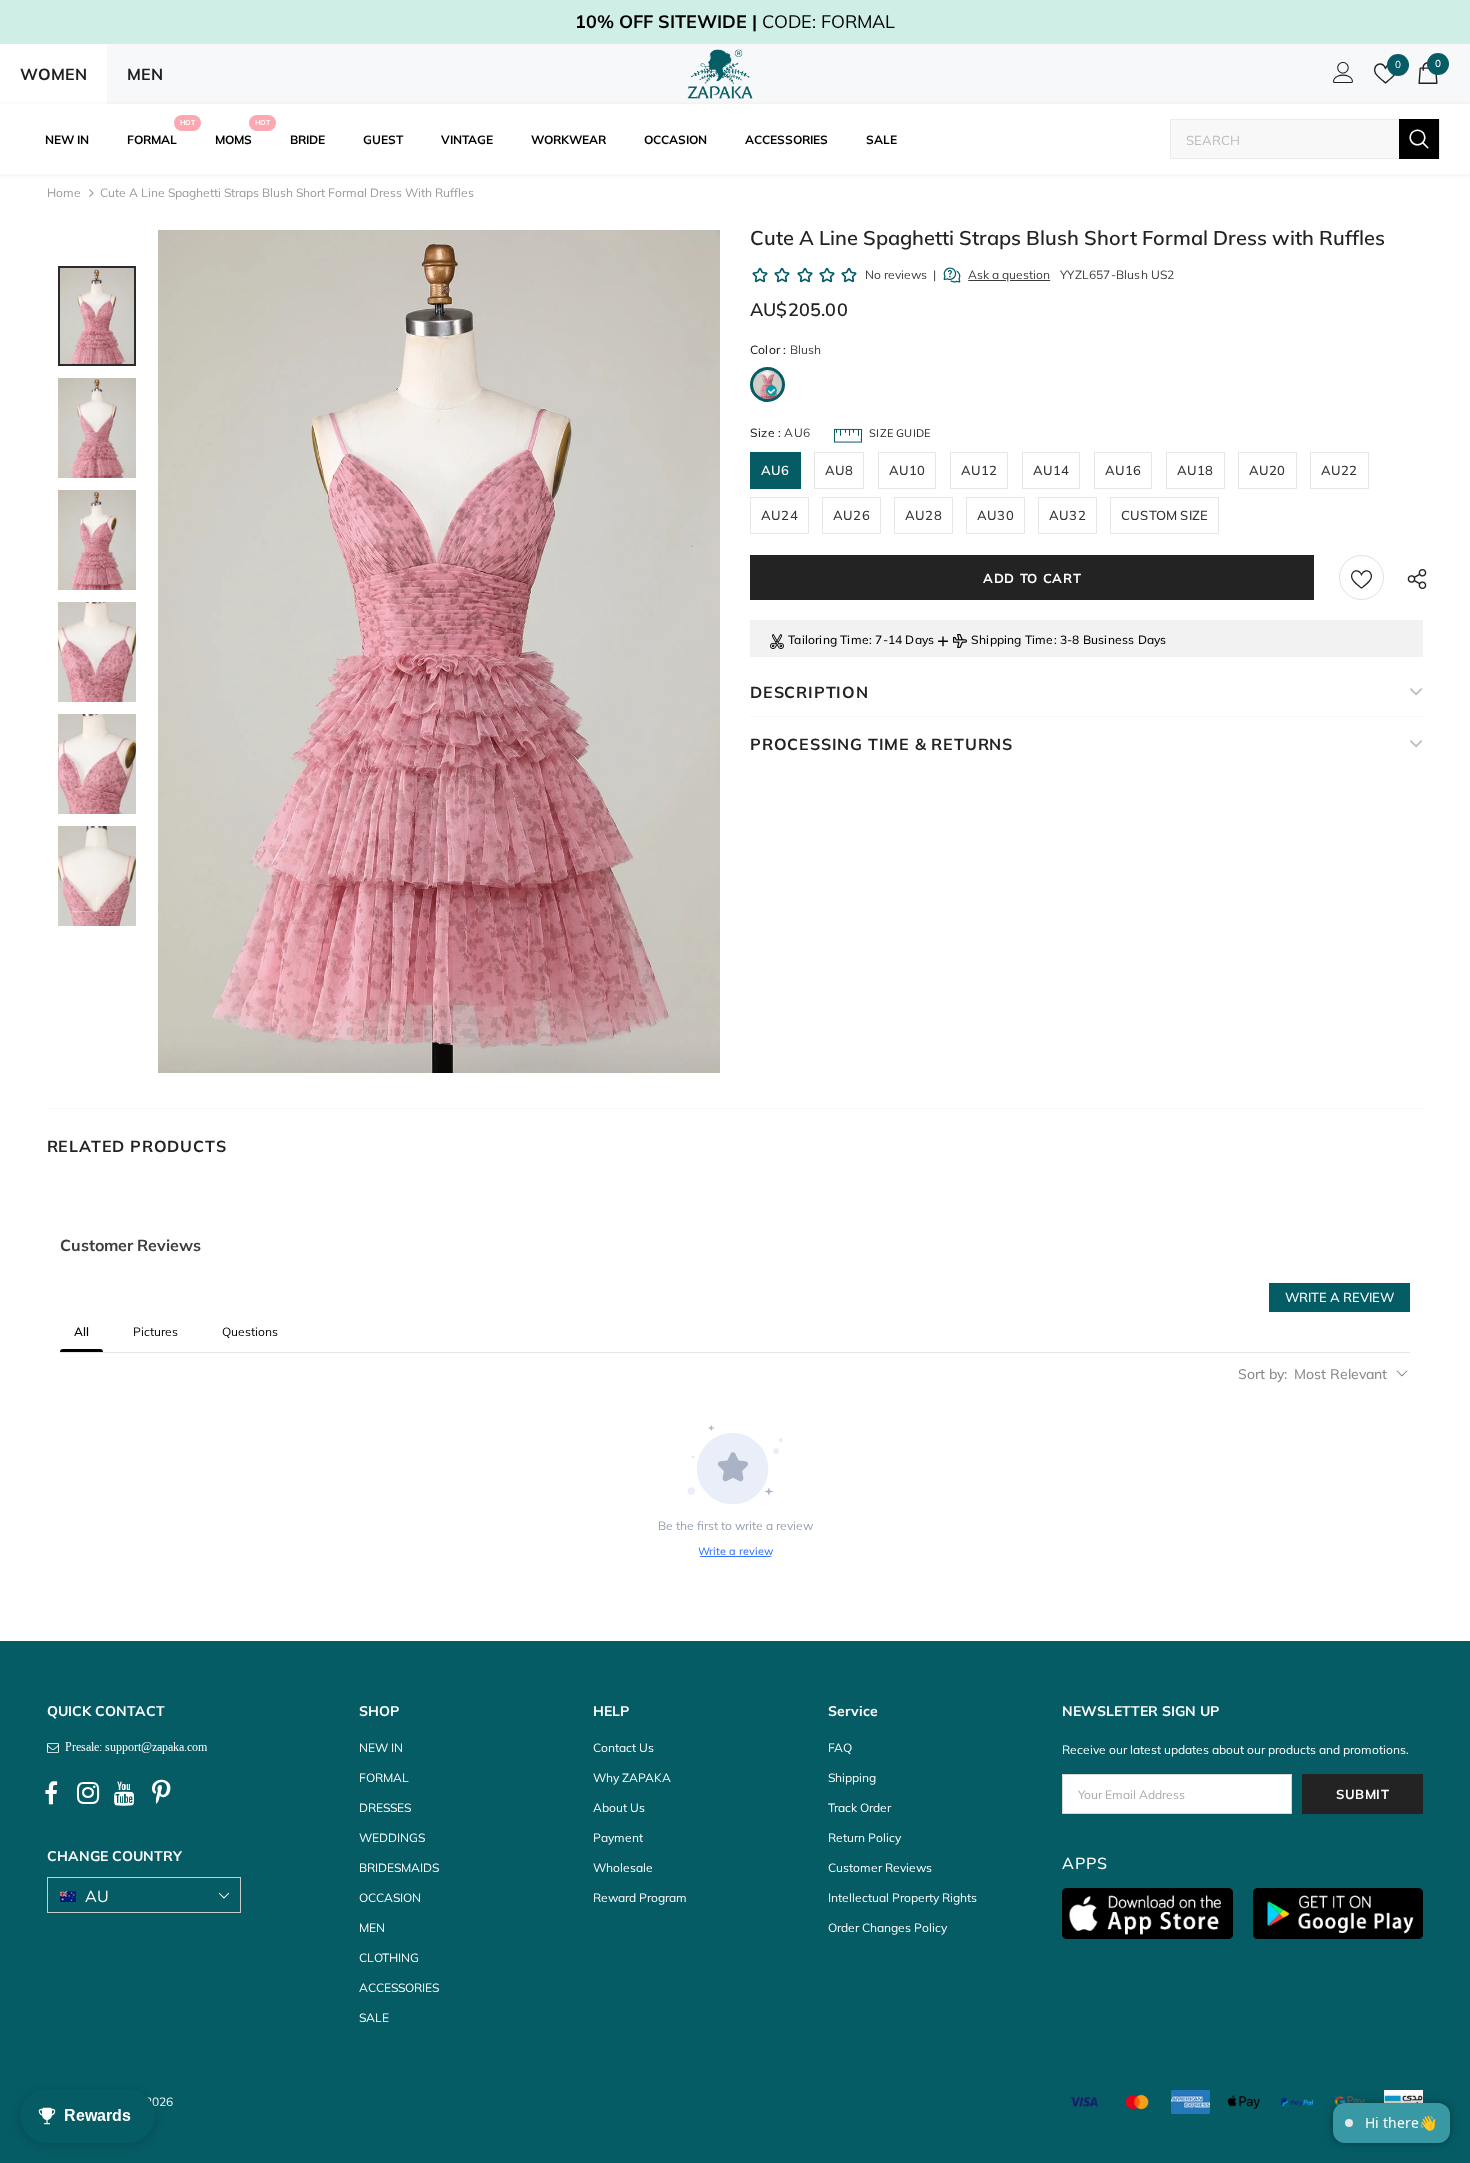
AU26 (851, 515)
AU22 (1339, 470)
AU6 (775, 470)
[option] (439, 651)
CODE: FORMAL (735, 21)
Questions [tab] (250, 1331)
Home (64, 192)
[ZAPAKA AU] (720, 74)
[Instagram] (88, 1793)
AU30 (995, 515)
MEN (145, 74)
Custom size (1164, 515)
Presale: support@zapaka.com (133, 1747)
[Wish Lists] (1361, 577)
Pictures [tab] (155, 1331)
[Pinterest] (162, 1793)
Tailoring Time (828, 639)
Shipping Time (1012, 639)
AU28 (923, 515)
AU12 (979, 470)
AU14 (1051, 470)
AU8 (839, 470)
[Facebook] (51, 1793)
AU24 (779, 515)
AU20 (1267, 470)
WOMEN (53, 74)
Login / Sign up (1340, 78)
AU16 (1123, 470)
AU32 (1067, 515)
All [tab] (81, 1331)
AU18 (1195, 470)
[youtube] (125, 1793)
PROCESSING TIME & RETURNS (881, 744)
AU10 (907, 470)
